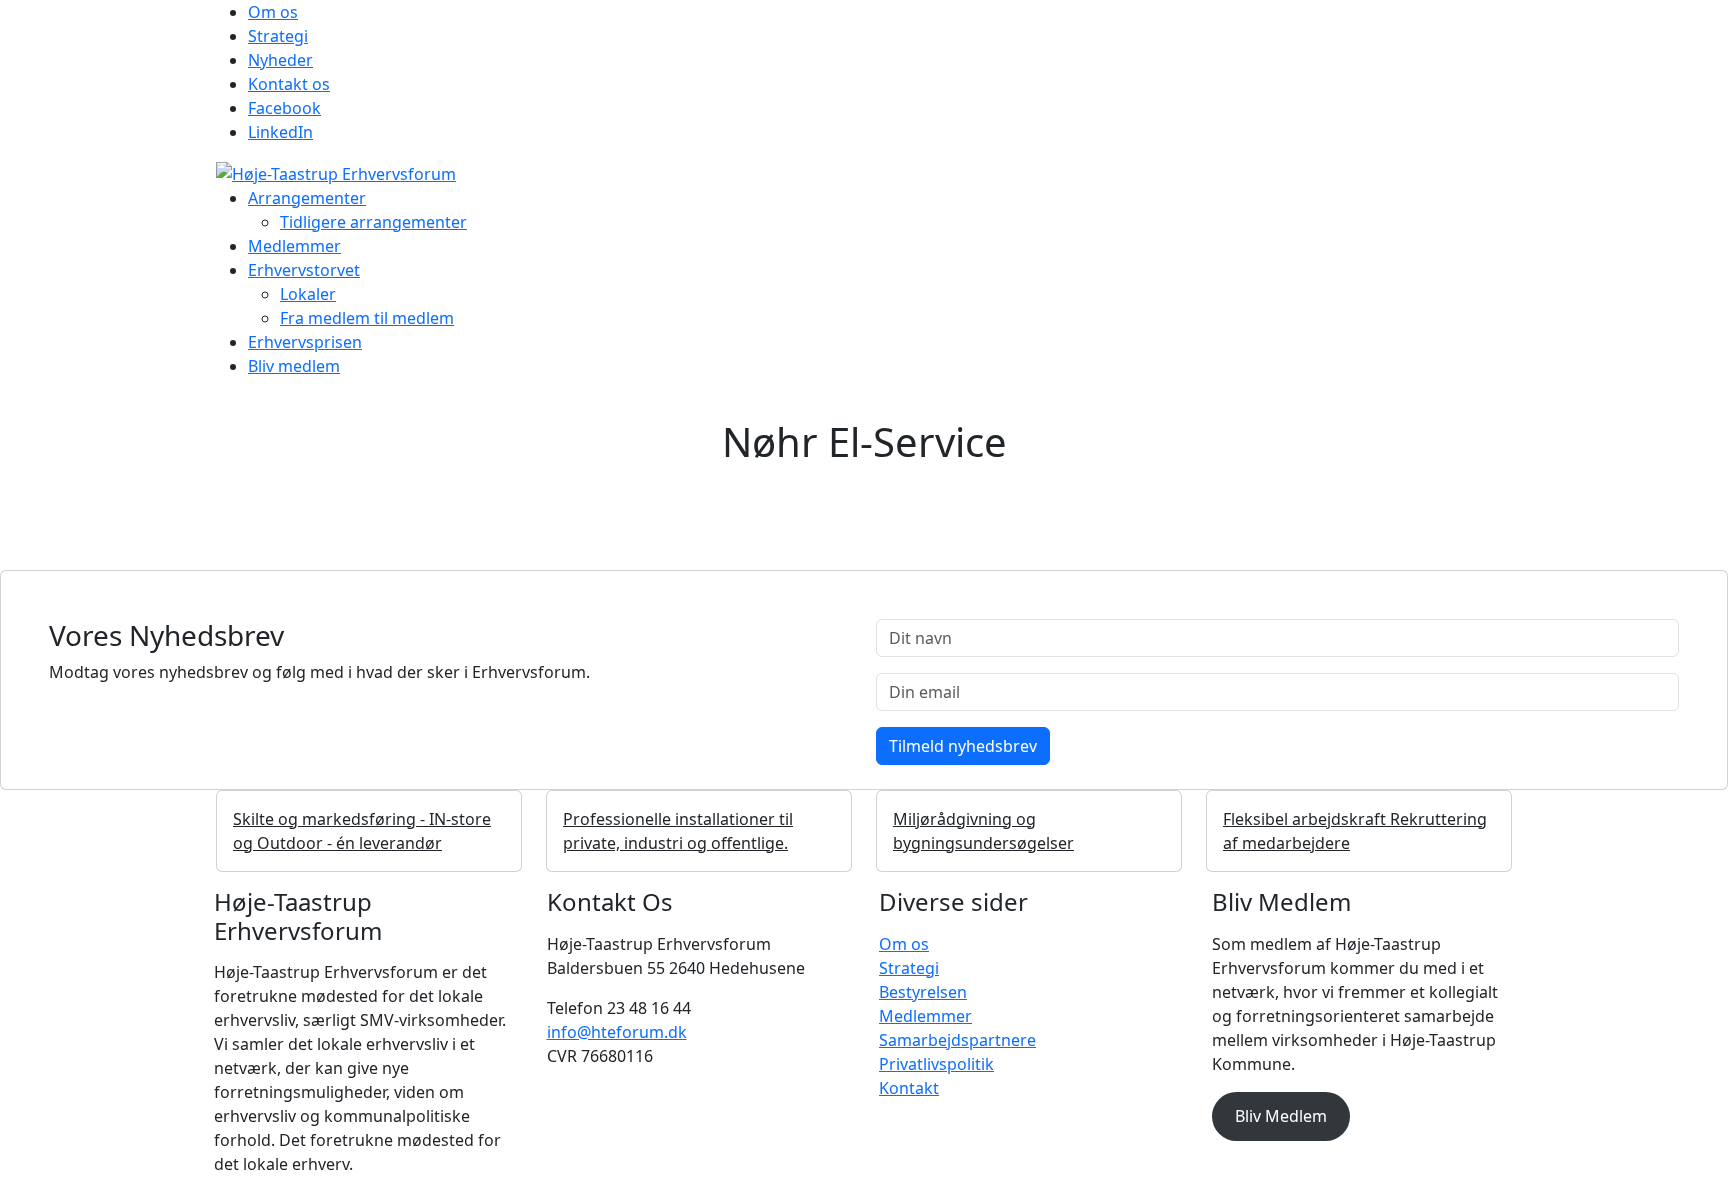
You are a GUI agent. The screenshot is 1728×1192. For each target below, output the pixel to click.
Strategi (278, 36)
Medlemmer (294, 246)
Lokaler (308, 294)
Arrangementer (307, 198)
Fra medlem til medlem (367, 318)
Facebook (284, 108)
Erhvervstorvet (304, 270)
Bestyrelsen (923, 992)
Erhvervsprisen (305, 342)
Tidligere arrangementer (373, 222)
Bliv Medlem (1281, 1116)
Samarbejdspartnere (957, 1040)
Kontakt (909, 1088)
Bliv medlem (294, 366)
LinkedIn (280, 132)
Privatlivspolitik (936, 1064)
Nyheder (280, 60)
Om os (273, 12)
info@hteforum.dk (617, 1032)
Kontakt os (289, 84)
